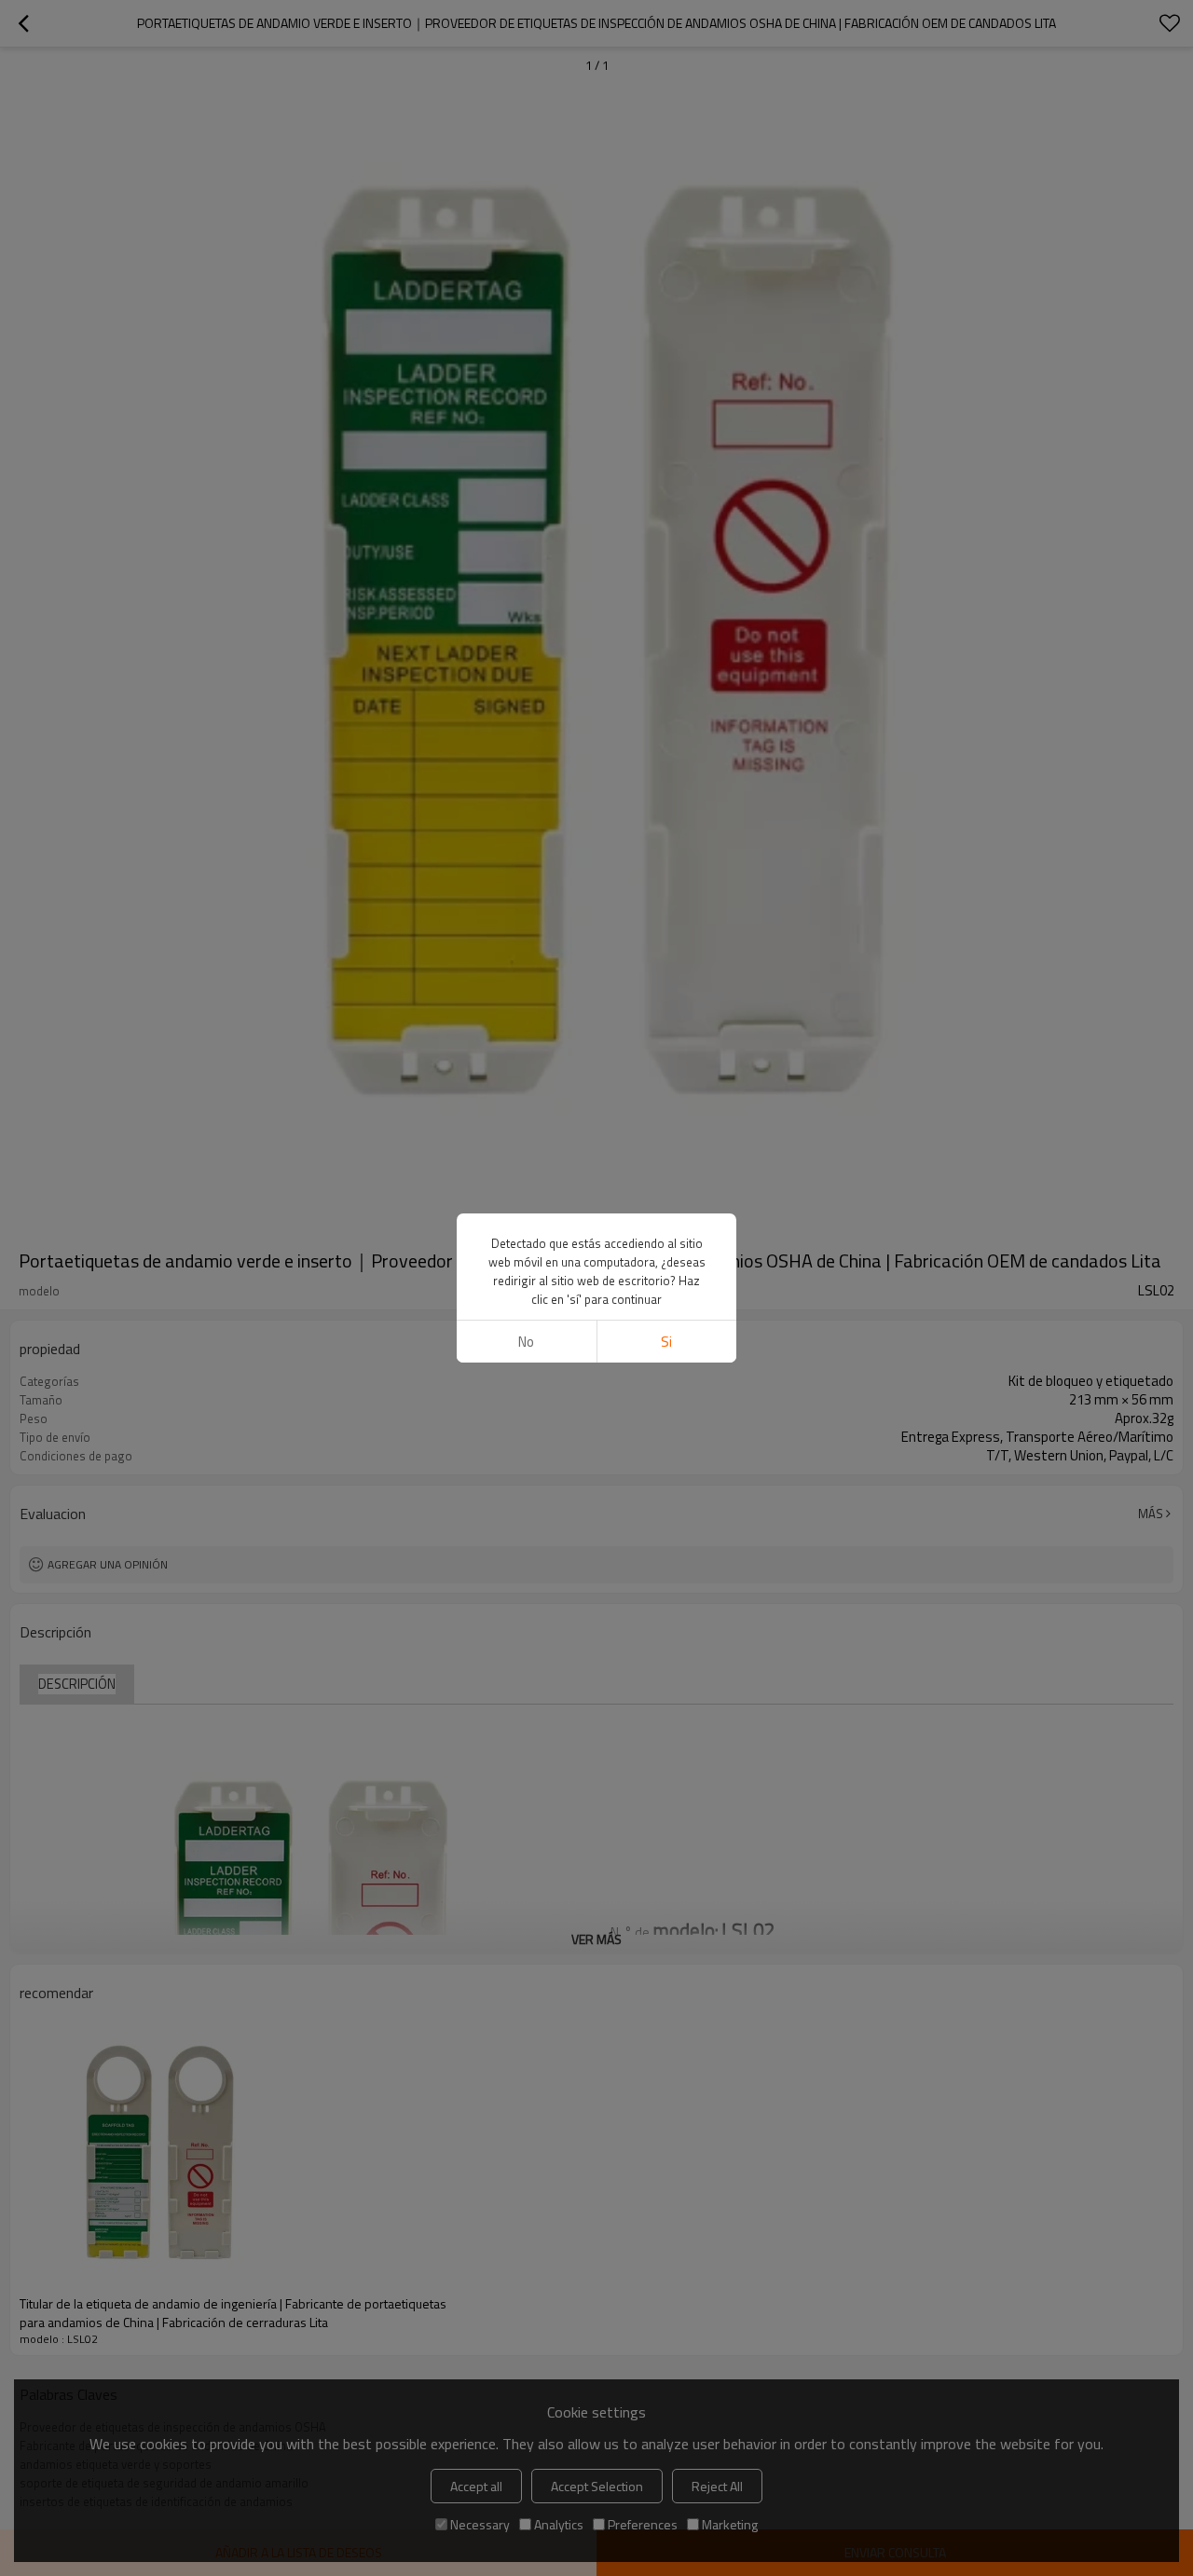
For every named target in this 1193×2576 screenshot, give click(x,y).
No (526, 1342)
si (666, 1342)
